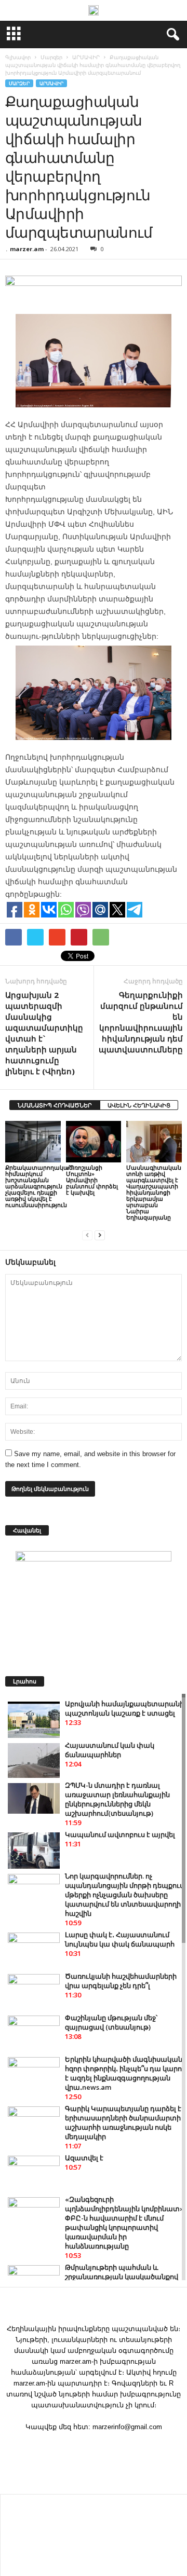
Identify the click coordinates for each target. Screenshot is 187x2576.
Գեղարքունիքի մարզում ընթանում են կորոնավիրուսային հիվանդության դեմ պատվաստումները (141, 1022)
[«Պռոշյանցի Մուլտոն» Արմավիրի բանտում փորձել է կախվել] (94, 1142)
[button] (171, 35)
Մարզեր (19, 83)
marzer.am (27, 249)
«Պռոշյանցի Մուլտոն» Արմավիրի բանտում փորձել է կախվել (92, 1180)
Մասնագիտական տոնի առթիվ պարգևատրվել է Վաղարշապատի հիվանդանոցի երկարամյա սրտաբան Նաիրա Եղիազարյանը (154, 1192)
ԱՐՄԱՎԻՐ (51, 83)
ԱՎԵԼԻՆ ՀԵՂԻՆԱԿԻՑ (139, 1105)
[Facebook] (94, 2447)
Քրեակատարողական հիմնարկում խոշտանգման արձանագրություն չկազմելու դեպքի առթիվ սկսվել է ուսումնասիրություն (39, 1186)
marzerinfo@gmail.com (127, 2427)
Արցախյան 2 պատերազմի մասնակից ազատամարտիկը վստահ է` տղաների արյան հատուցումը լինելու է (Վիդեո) (44, 1033)
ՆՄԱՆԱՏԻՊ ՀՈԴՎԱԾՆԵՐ (55, 1105)
